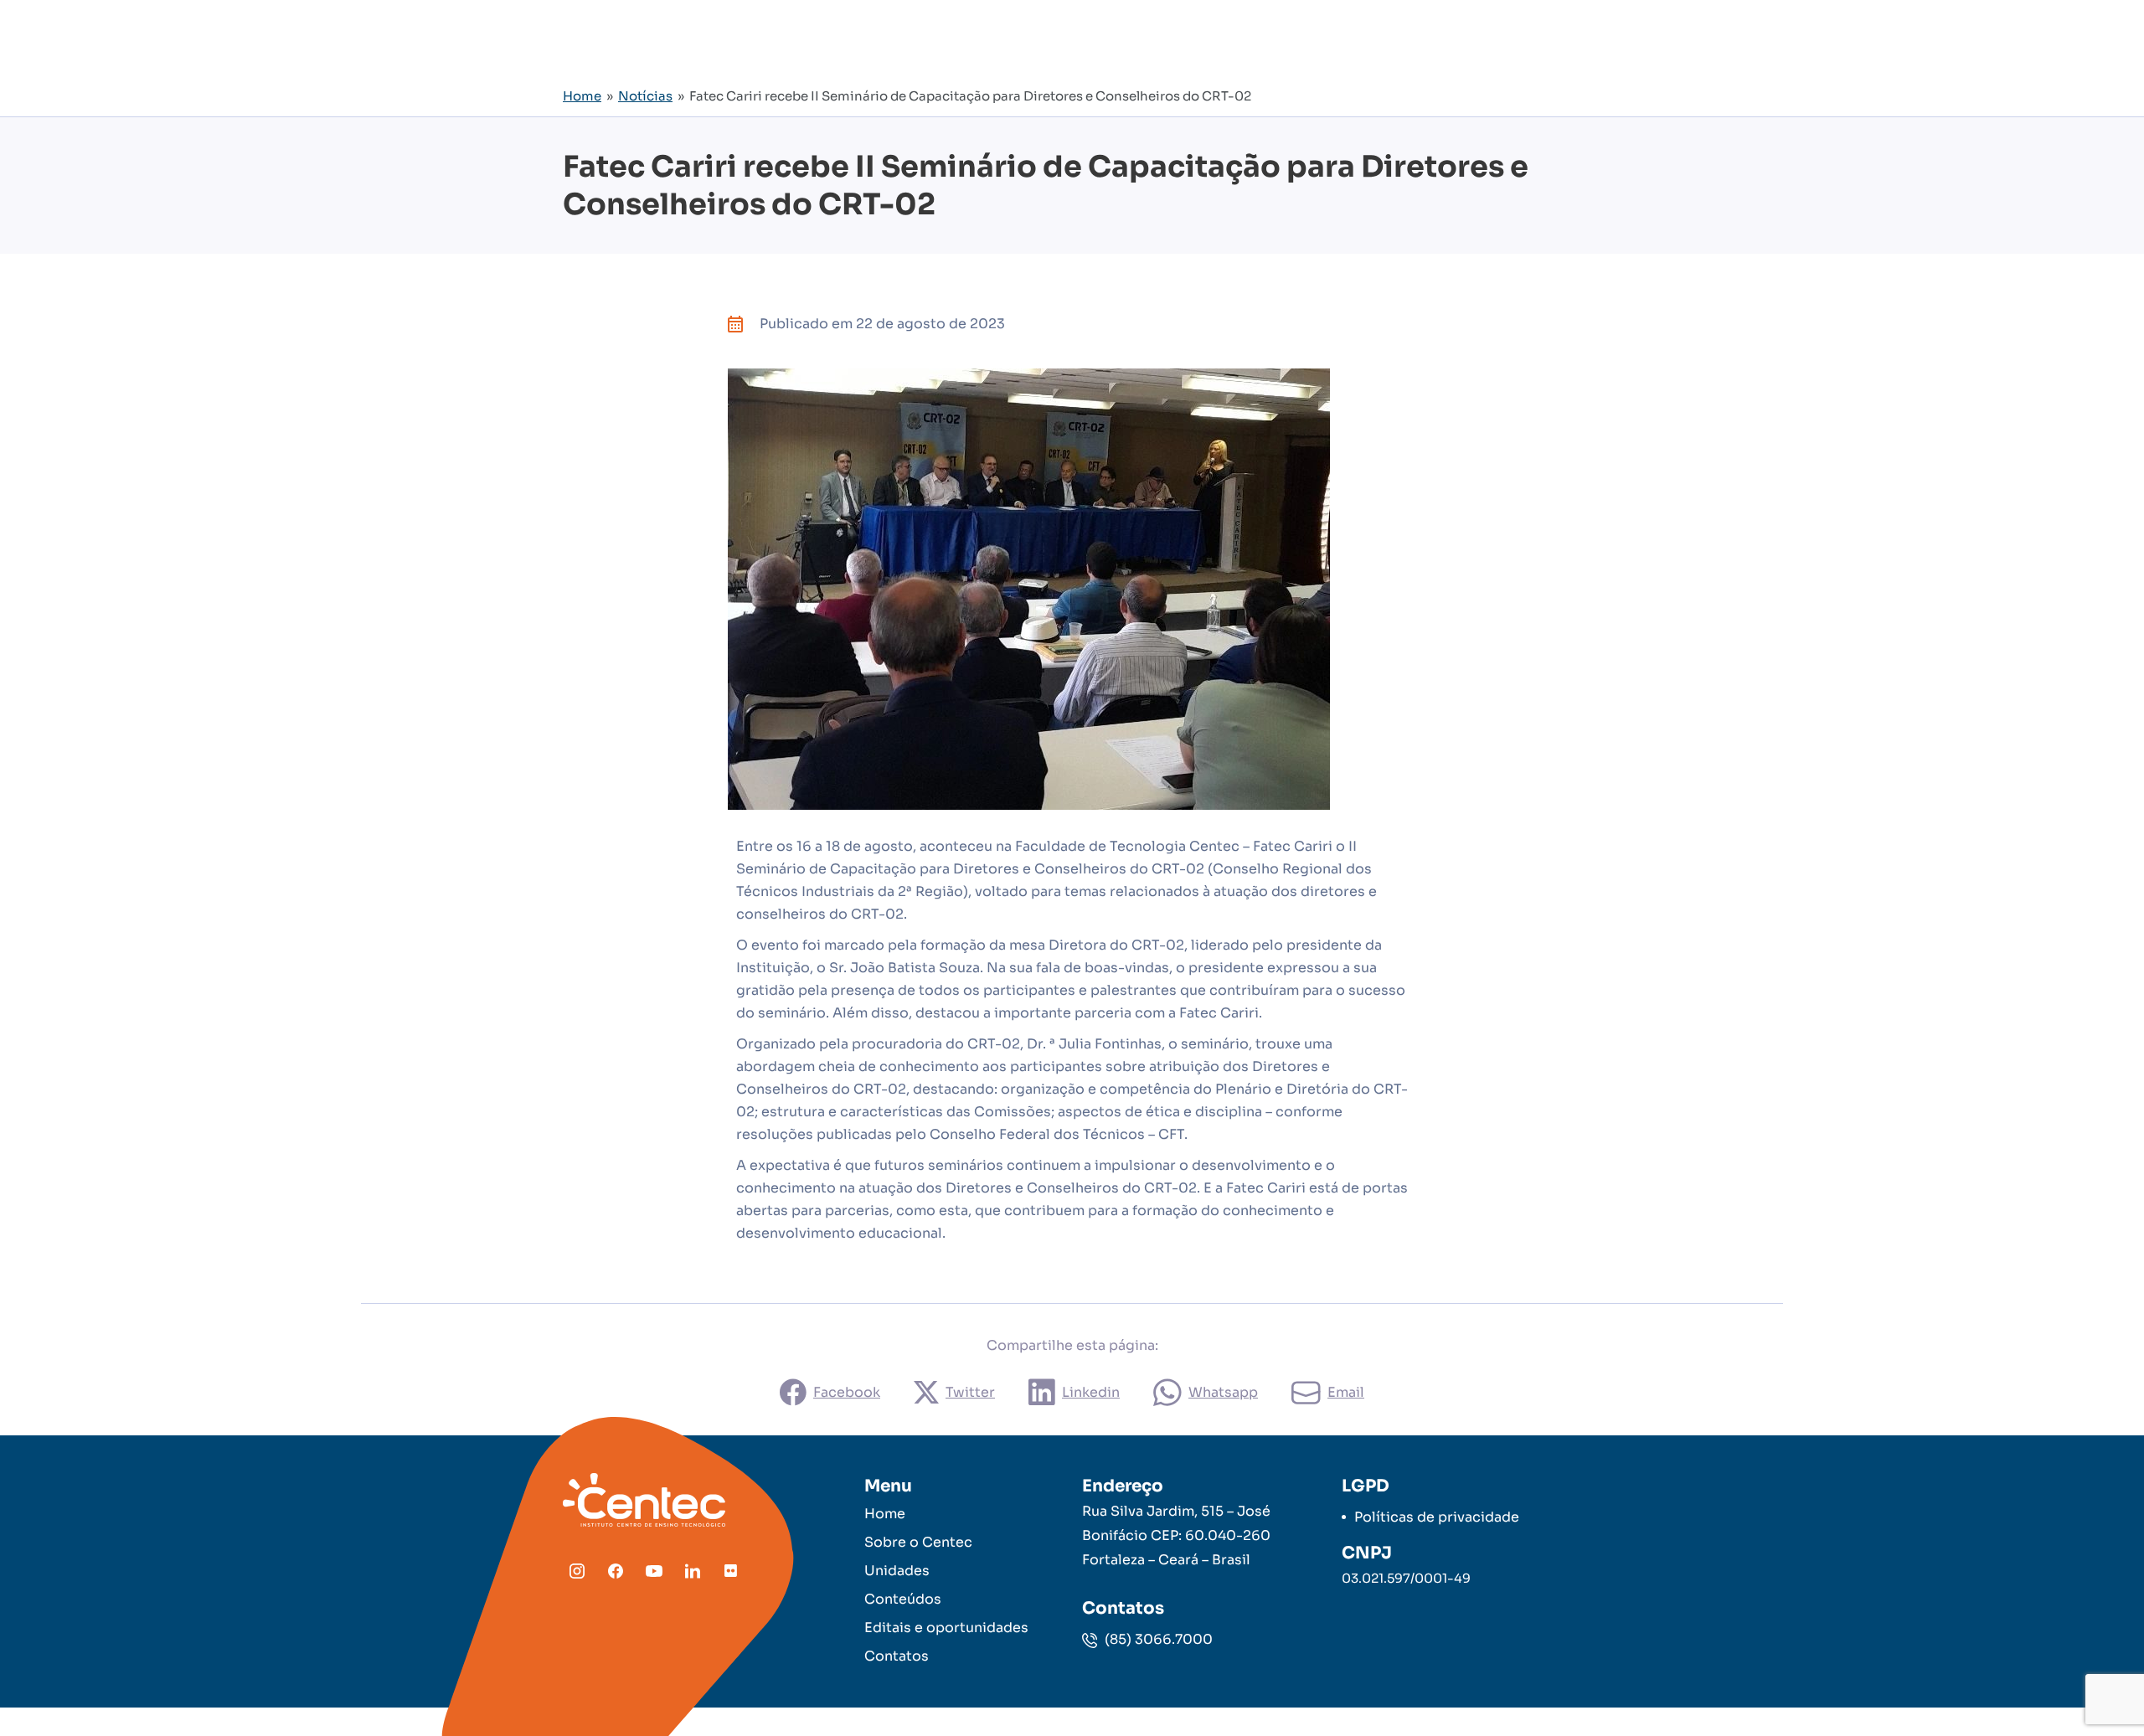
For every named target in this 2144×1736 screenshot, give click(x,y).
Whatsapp (1223, 1392)
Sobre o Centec (918, 1542)
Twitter (970, 1392)
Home (582, 96)
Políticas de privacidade (1437, 1517)
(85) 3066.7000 (1157, 1639)
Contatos (897, 1656)
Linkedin (1091, 1392)
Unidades (897, 1571)
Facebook (847, 1392)
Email (1346, 1392)
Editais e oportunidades (946, 1628)
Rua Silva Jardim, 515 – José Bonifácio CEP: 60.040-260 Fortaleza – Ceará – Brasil (1176, 1535)
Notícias (645, 96)
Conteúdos (903, 1599)
